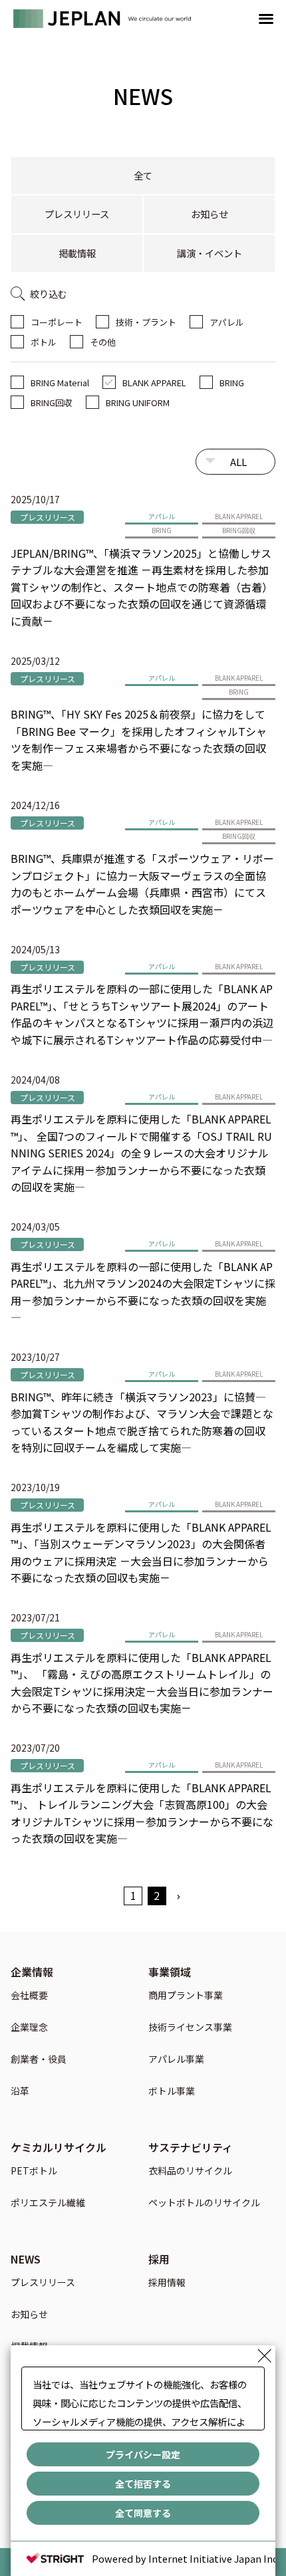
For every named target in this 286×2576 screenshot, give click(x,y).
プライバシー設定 (143, 2454)
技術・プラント (146, 322)
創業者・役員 (39, 2060)
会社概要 (29, 1996)
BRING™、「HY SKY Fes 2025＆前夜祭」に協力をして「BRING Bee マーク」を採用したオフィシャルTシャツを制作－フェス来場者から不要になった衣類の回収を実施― (139, 740)
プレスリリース (77, 214)
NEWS (26, 2259)
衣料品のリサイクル (190, 2171)
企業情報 (32, 1972)
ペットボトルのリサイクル (204, 2203)
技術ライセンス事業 (190, 2028)
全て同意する (143, 2513)
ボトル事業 (172, 2092)
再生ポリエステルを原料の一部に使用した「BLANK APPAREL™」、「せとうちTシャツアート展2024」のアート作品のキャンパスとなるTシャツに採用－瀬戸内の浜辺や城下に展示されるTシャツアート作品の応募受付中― (142, 1014)
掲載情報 (77, 253)
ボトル (44, 342)
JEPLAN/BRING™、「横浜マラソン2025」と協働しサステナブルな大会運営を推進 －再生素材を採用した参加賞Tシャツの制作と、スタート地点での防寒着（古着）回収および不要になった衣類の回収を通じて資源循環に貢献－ (142, 587)
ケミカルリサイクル (59, 2147)
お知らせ (210, 214)
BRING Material (60, 383)
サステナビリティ (191, 2147)
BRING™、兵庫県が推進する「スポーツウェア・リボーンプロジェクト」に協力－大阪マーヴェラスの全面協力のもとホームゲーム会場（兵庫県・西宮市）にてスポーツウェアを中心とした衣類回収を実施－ (142, 884)
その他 (103, 342)
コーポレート (57, 322)
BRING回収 (52, 403)
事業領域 (170, 1972)
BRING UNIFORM (138, 403)
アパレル (227, 322)
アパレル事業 (176, 2060)
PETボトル (34, 2171)
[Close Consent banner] (265, 2356)
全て (143, 175)
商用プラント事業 (186, 1996)
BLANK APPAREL (154, 383)
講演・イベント (210, 253)
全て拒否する (143, 2484)
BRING (232, 383)
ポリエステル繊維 (48, 2203)
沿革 (20, 2092)
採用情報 (167, 2283)
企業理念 (29, 2028)
